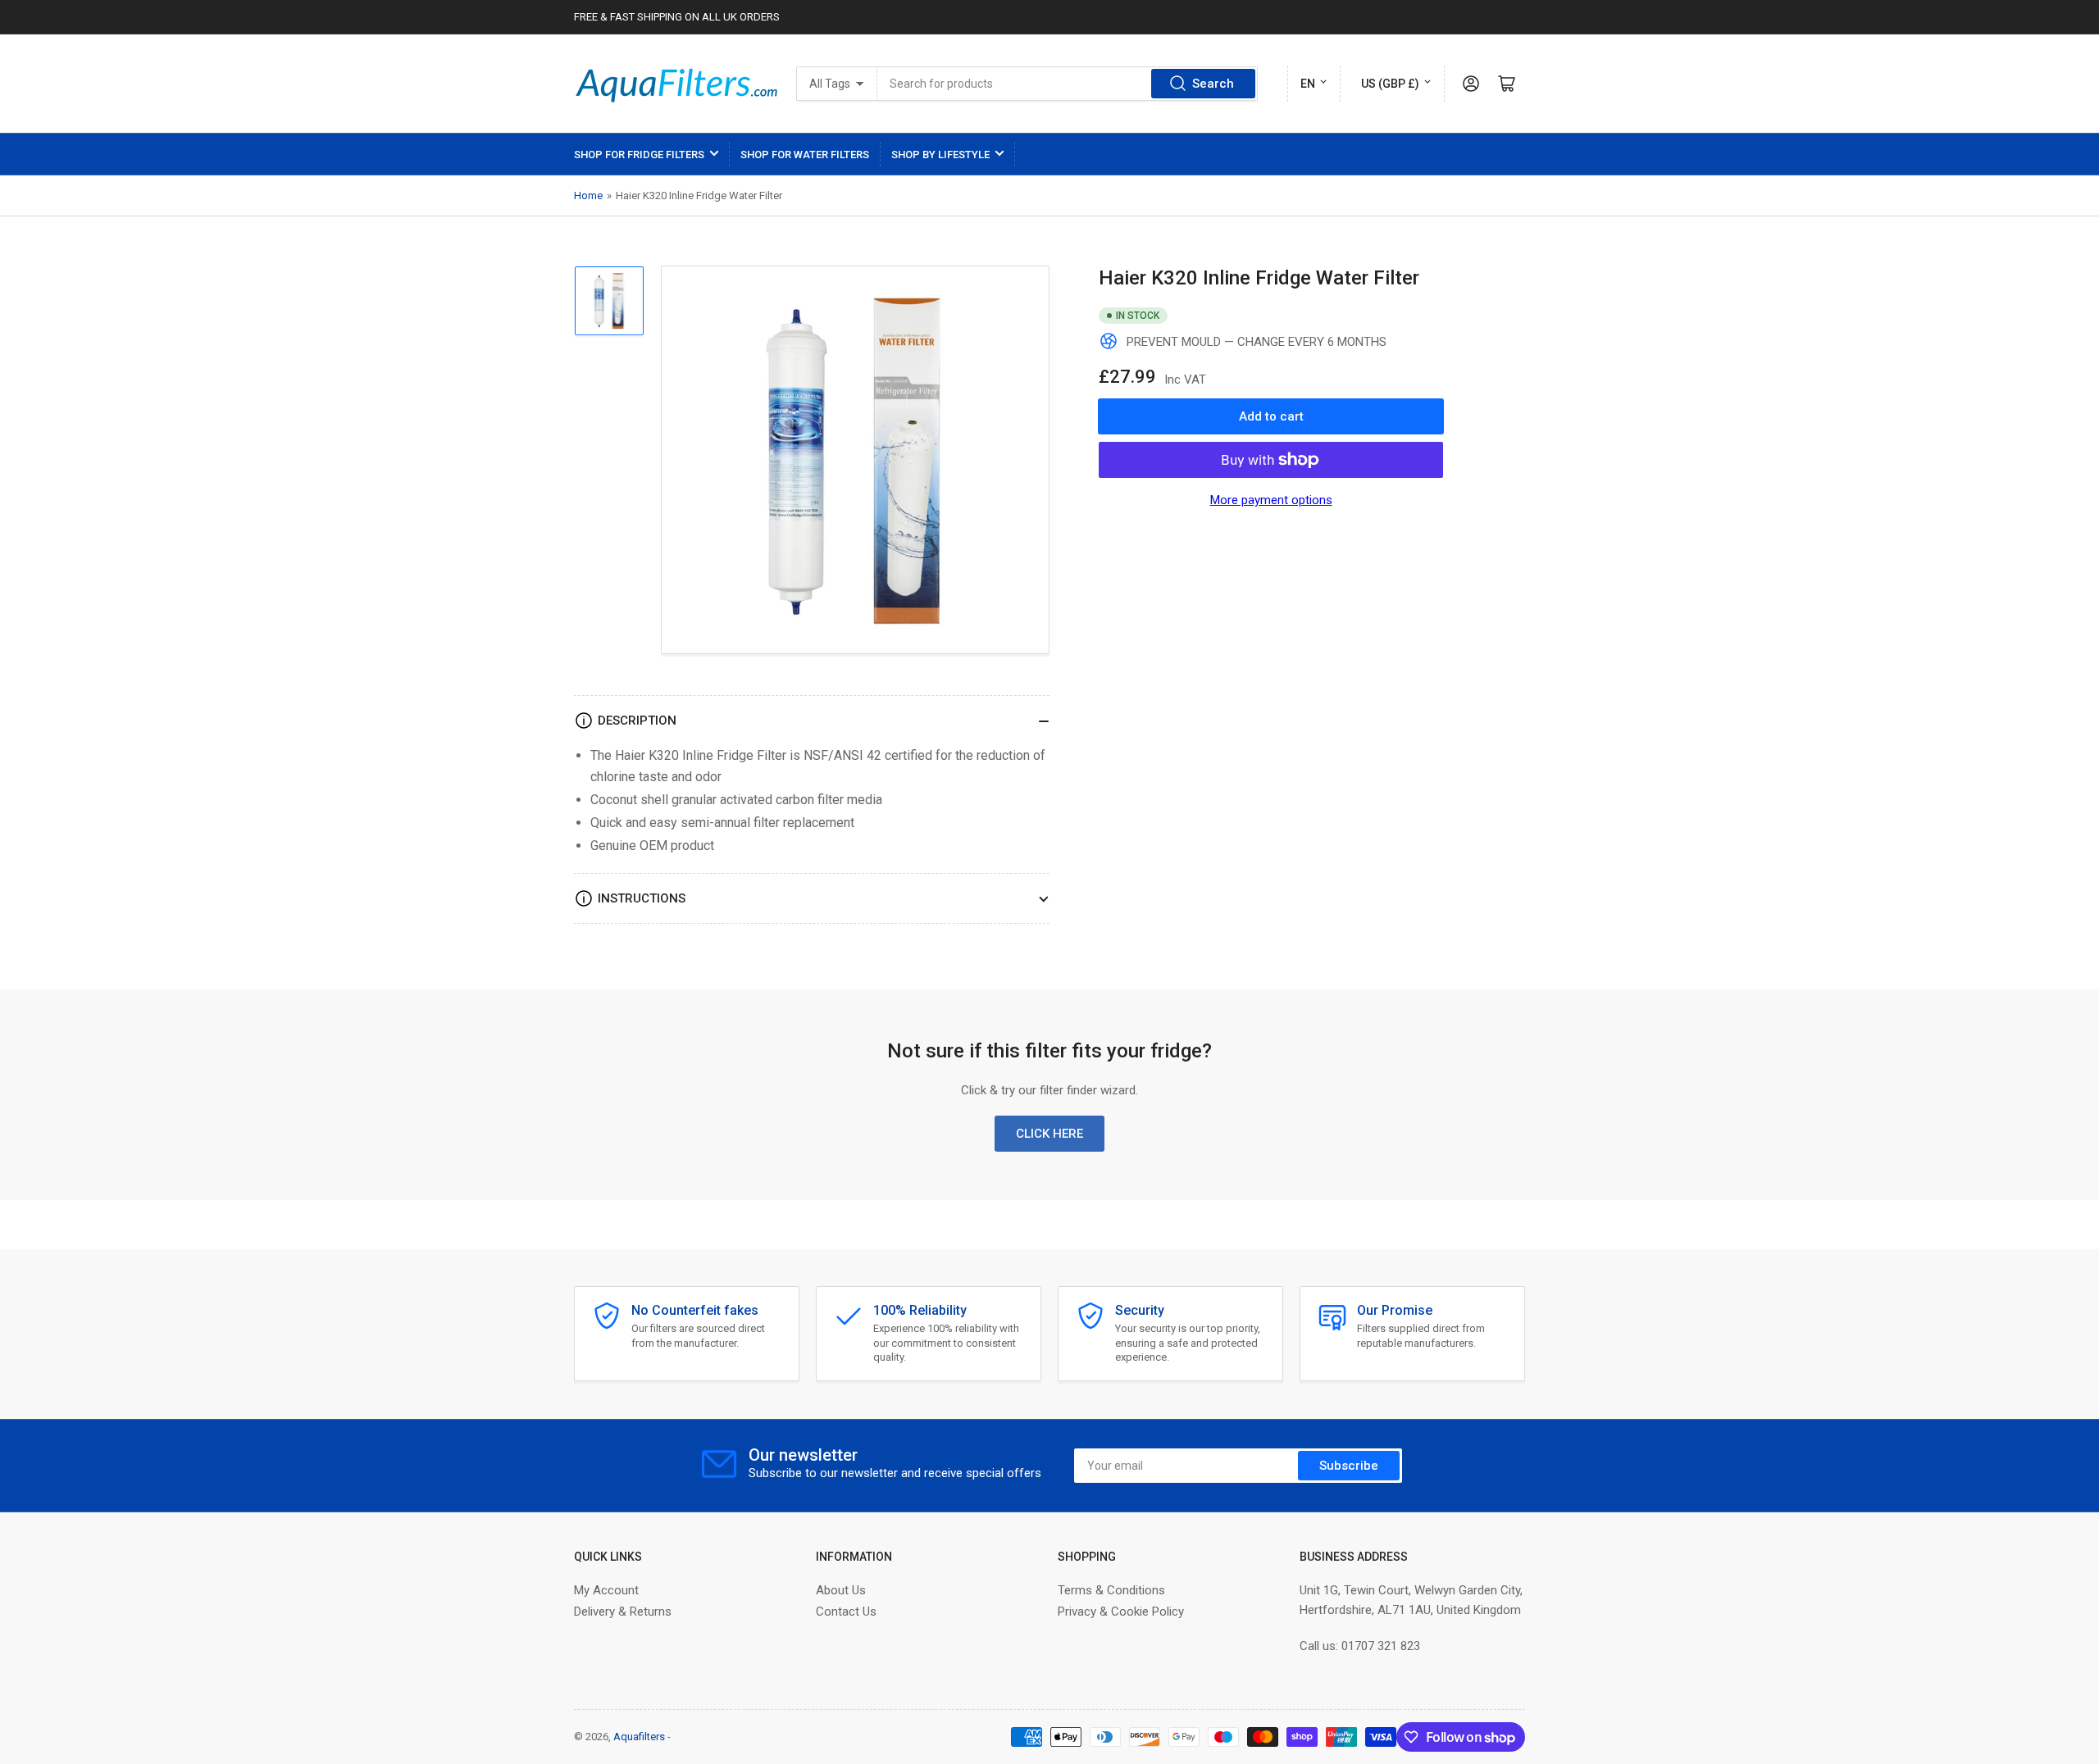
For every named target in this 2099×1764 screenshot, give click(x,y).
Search (1213, 84)
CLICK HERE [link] (1049, 1134)
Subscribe (1349, 1466)
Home (588, 195)
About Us (841, 1590)
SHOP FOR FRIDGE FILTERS (639, 155)
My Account (606, 1590)
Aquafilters (639, 1737)
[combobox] (1068, 84)
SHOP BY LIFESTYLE (940, 155)
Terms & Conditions (1111, 1590)
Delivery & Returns (623, 1612)
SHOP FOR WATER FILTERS (805, 155)
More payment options (1271, 500)
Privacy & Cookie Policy (1121, 1612)
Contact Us (846, 1612)
